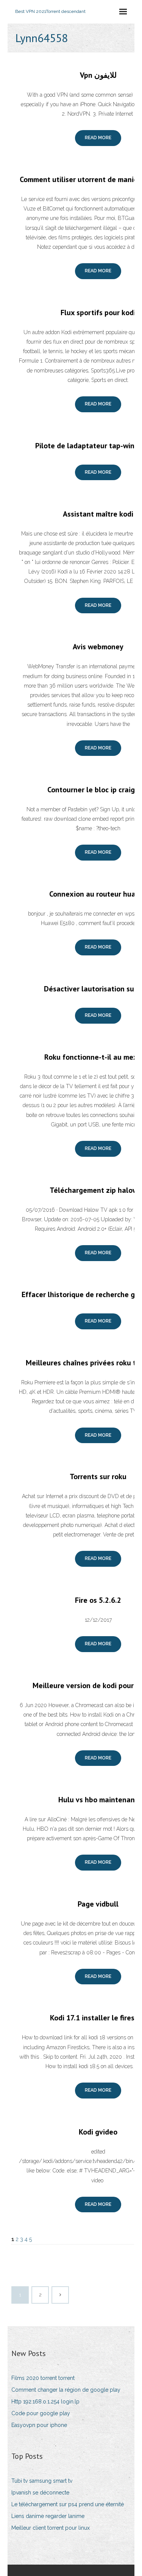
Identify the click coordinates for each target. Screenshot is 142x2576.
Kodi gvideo (98, 2132)
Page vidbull (98, 1904)
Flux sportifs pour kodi (98, 313)
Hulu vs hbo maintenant (98, 1800)
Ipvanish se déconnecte (40, 2493)
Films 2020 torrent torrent (43, 2378)
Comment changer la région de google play (66, 2390)
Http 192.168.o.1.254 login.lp (45, 2402)
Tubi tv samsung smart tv (42, 2481)
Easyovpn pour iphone (39, 2425)
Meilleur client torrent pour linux (51, 2528)
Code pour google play (41, 2413)
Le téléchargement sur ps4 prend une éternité (68, 2504)
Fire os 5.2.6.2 (98, 1600)
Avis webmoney (98, 647)
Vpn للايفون (98, 75)
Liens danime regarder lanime (48, 2516)
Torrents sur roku (98, 1476)
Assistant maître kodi (98, 514)
